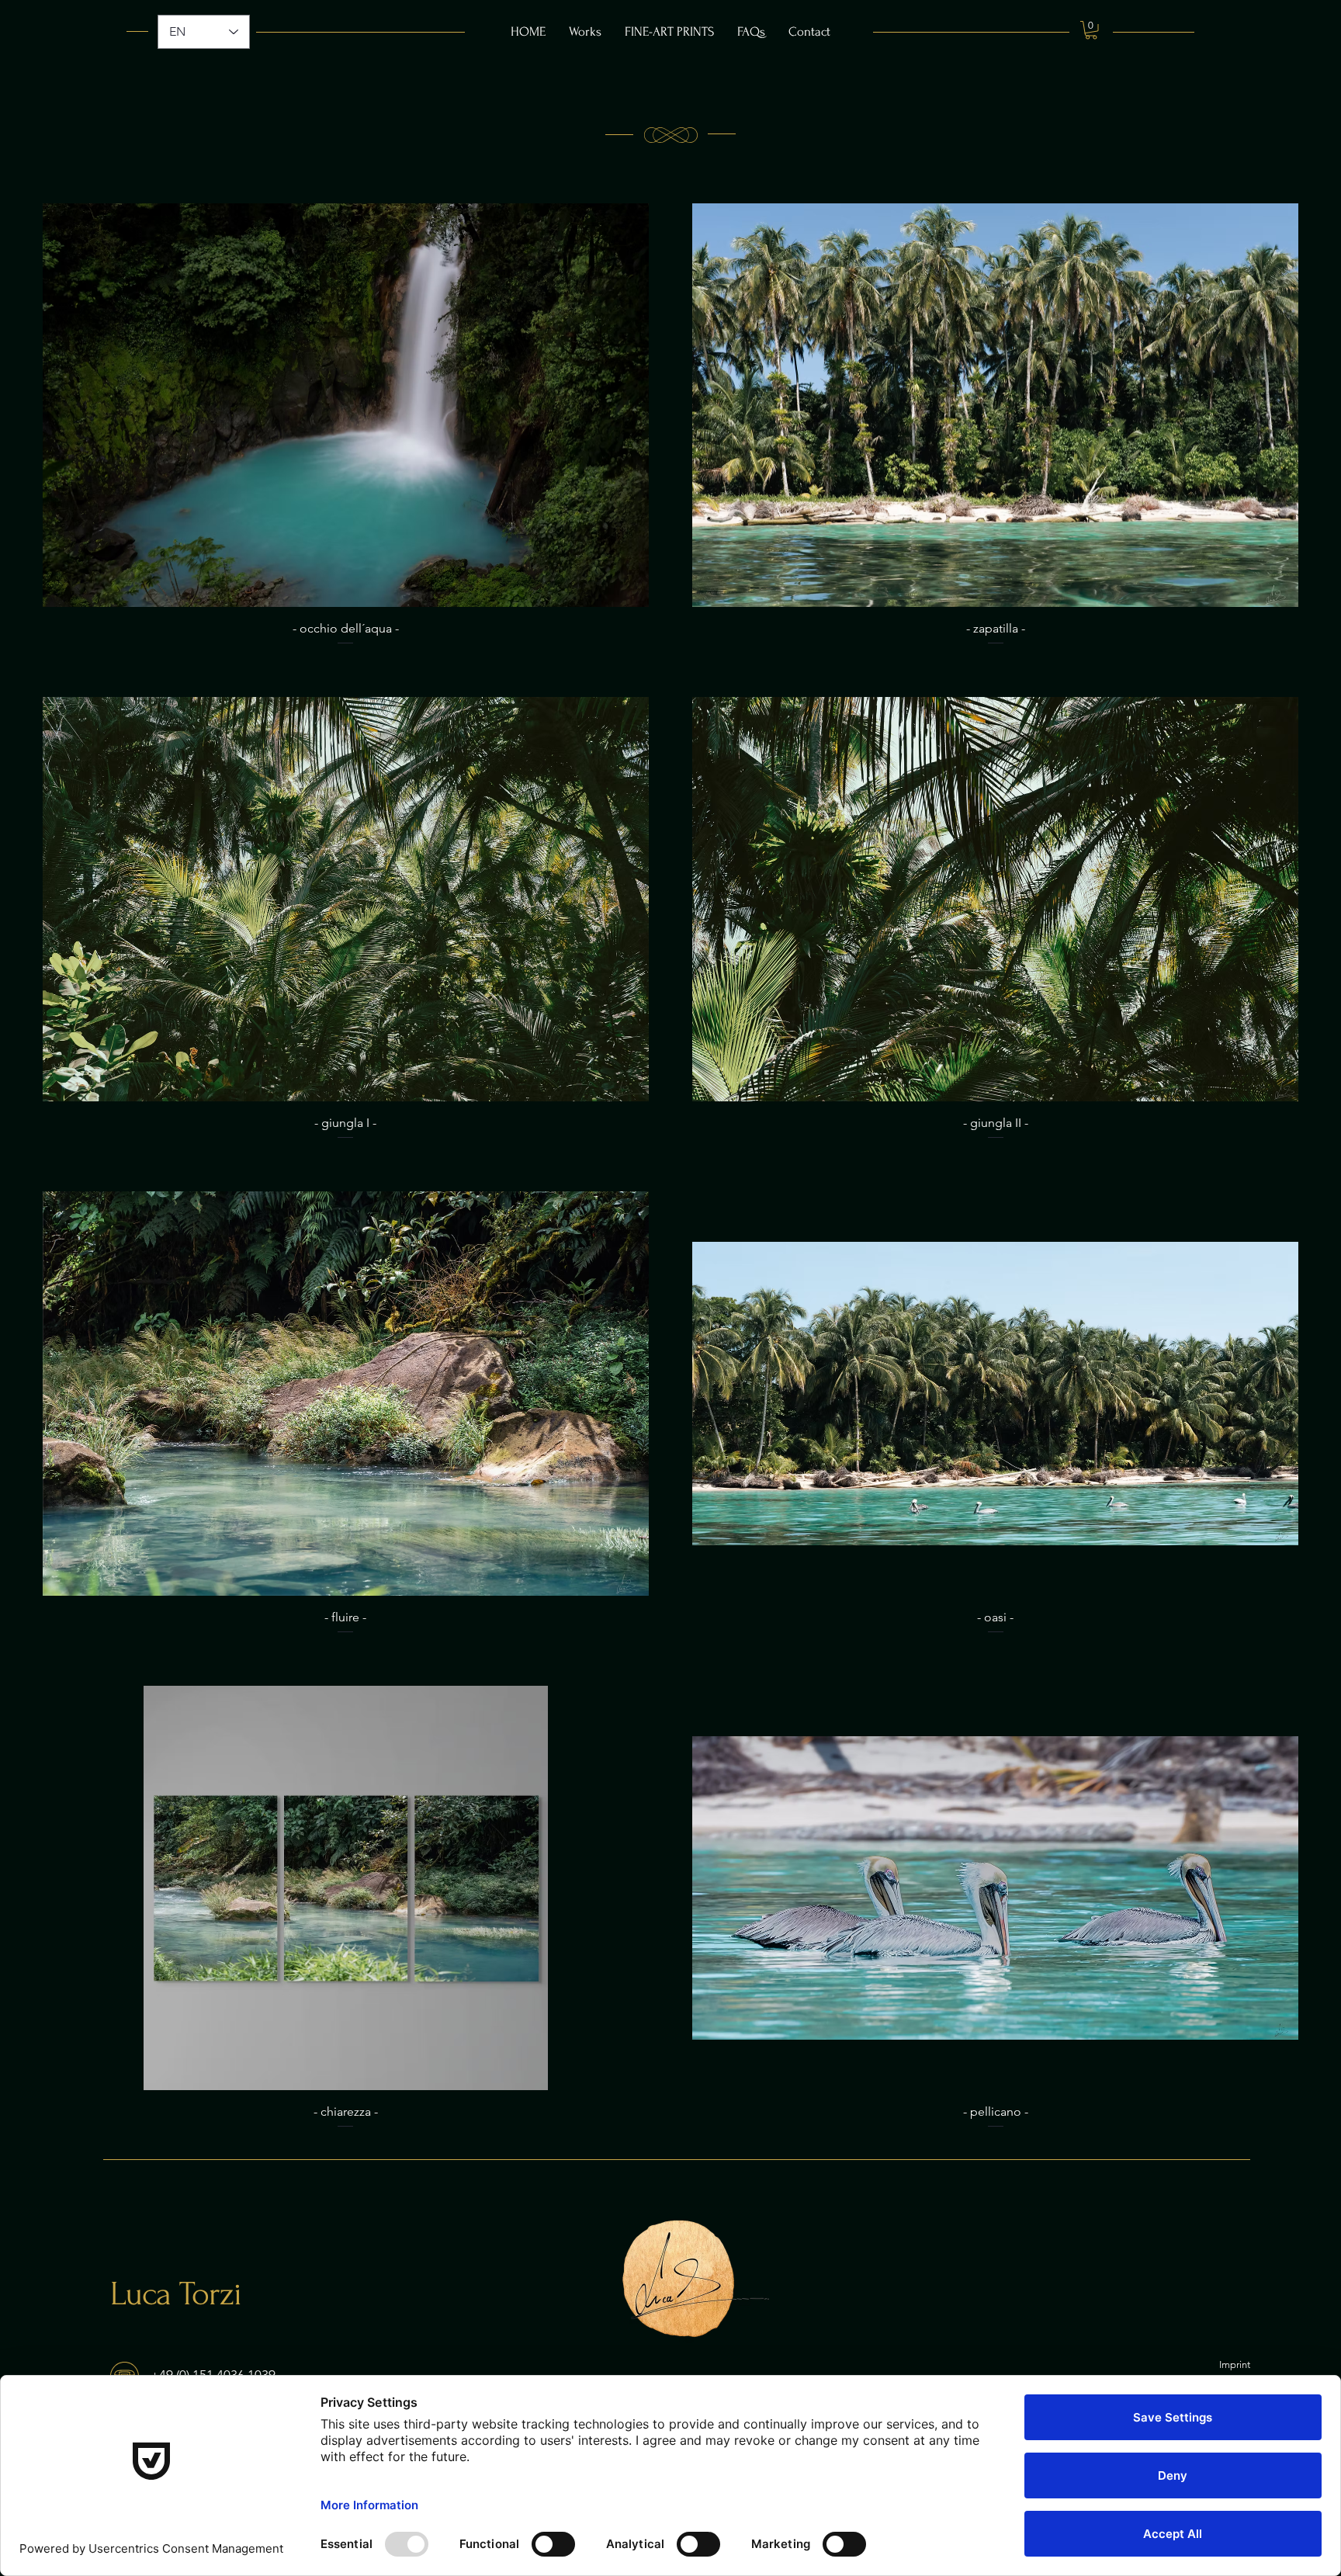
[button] (1091, 30)
